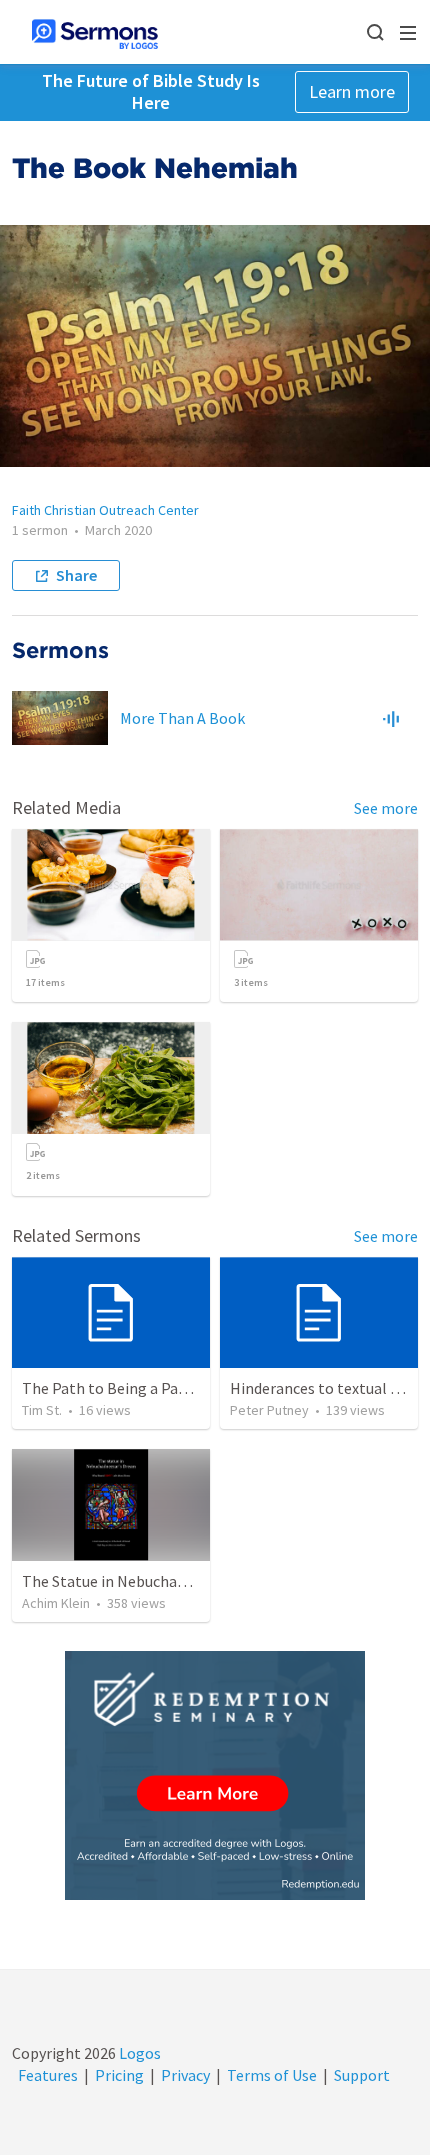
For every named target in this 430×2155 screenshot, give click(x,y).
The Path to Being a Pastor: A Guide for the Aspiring (198, 1388)
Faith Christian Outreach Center (105, 510)
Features (48, 2075)
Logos (138, 2053)
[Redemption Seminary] (215, 1775)
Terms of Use (272, 2075)
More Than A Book (182, 718)
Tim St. (42, 1410)
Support (362, 2075)
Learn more (352, 91)
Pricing (119, 2075)
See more (386, 808)
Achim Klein (56, 1603)
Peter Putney (269, 1410)
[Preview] (391, 718)
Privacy (185, 2075)
